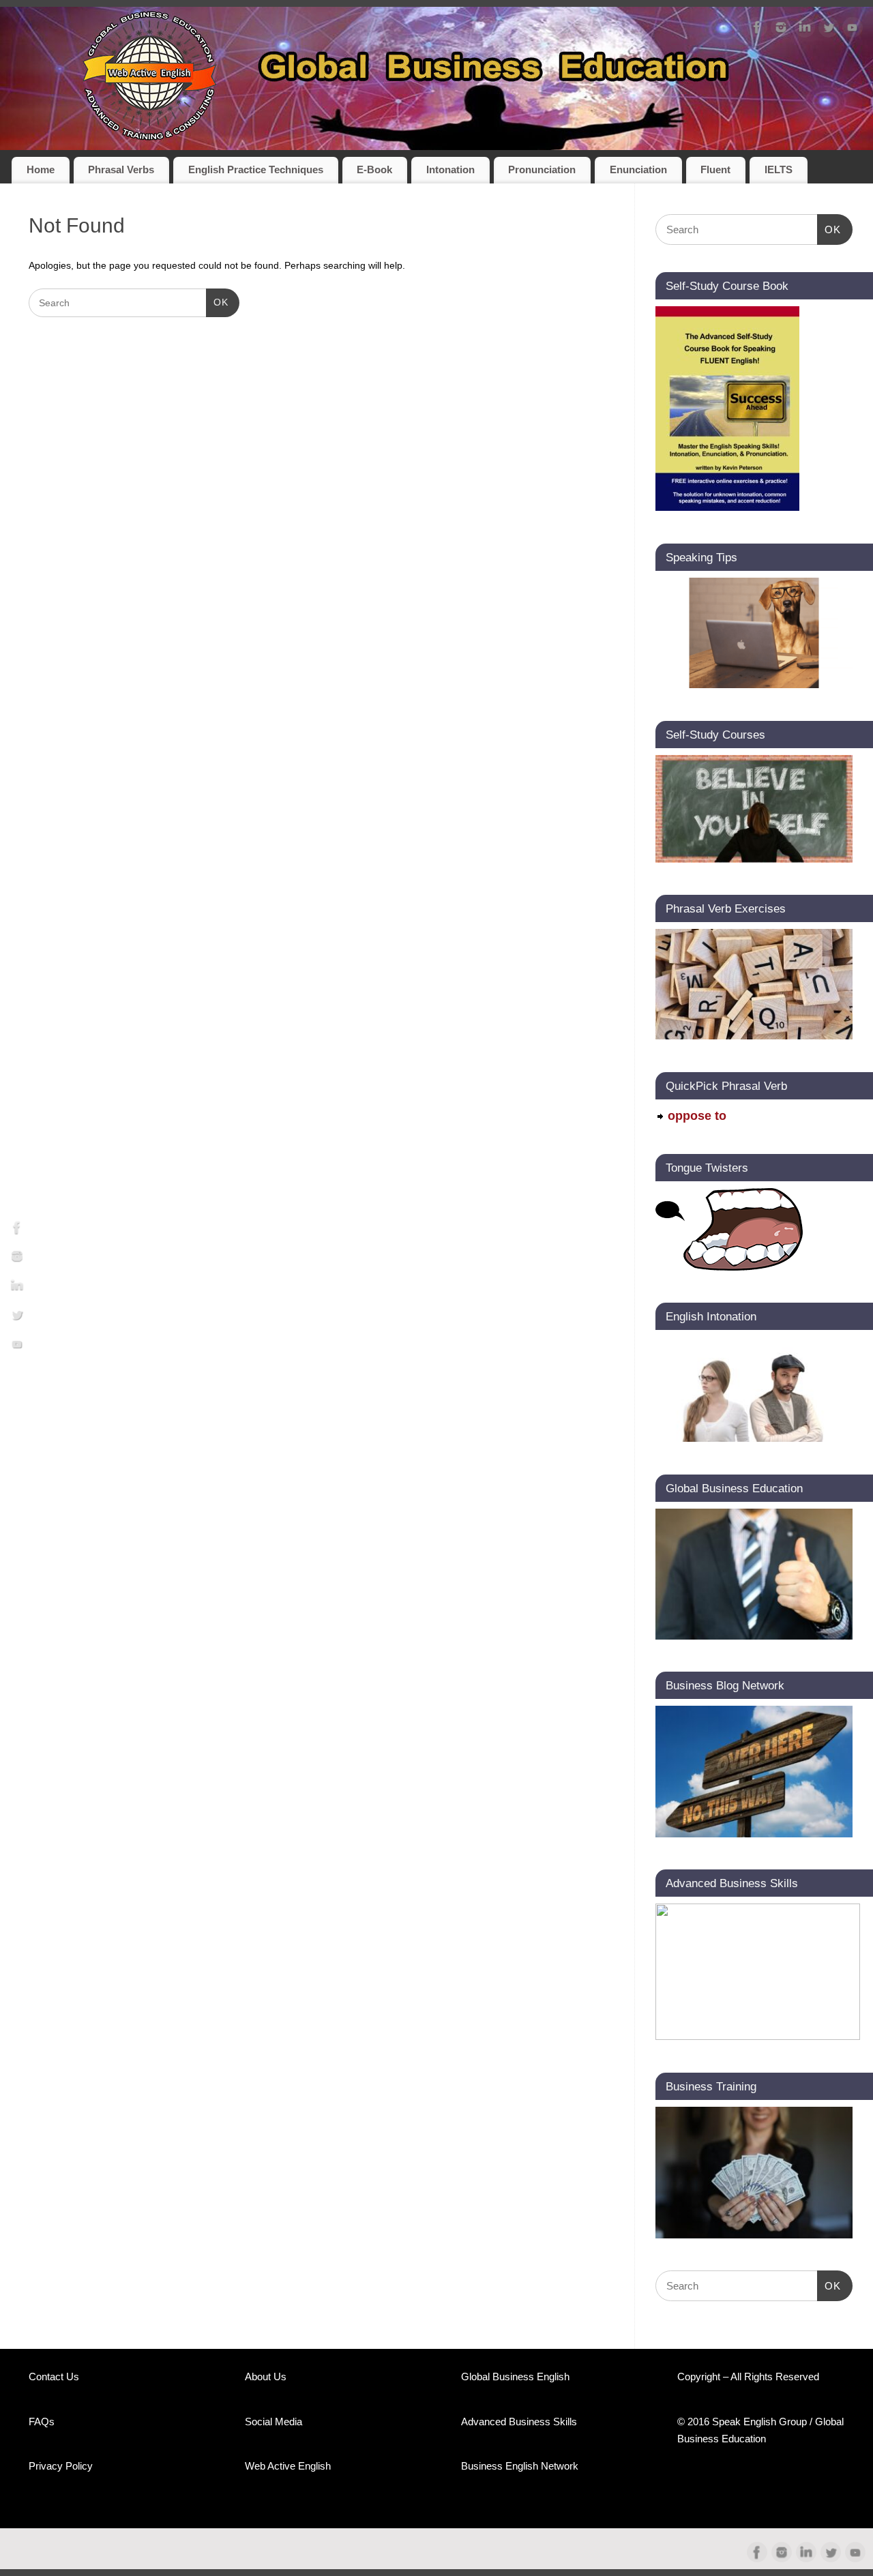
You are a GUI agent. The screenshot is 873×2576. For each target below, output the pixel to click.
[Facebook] (757, 30)
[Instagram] (781, 30)
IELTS (779, 170)
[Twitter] (829, 30)
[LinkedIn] (805, 30)
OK (217, 302)
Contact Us (54, 2377)
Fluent (715, 170)
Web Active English (288, 2466)
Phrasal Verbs (121, 170)
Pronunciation (542, 170)
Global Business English (515, 2377)
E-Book (374, 170)
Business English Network (520, 2466)
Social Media (273, 2422)
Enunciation (638, 170)
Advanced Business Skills (519, 2422)
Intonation (450, 170)
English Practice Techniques (256, 170)
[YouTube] (853, 30)
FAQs (42, 2422)
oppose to (697, 1116)
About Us (266, 2377)
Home (41, 170)
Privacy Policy (61, 2466)
